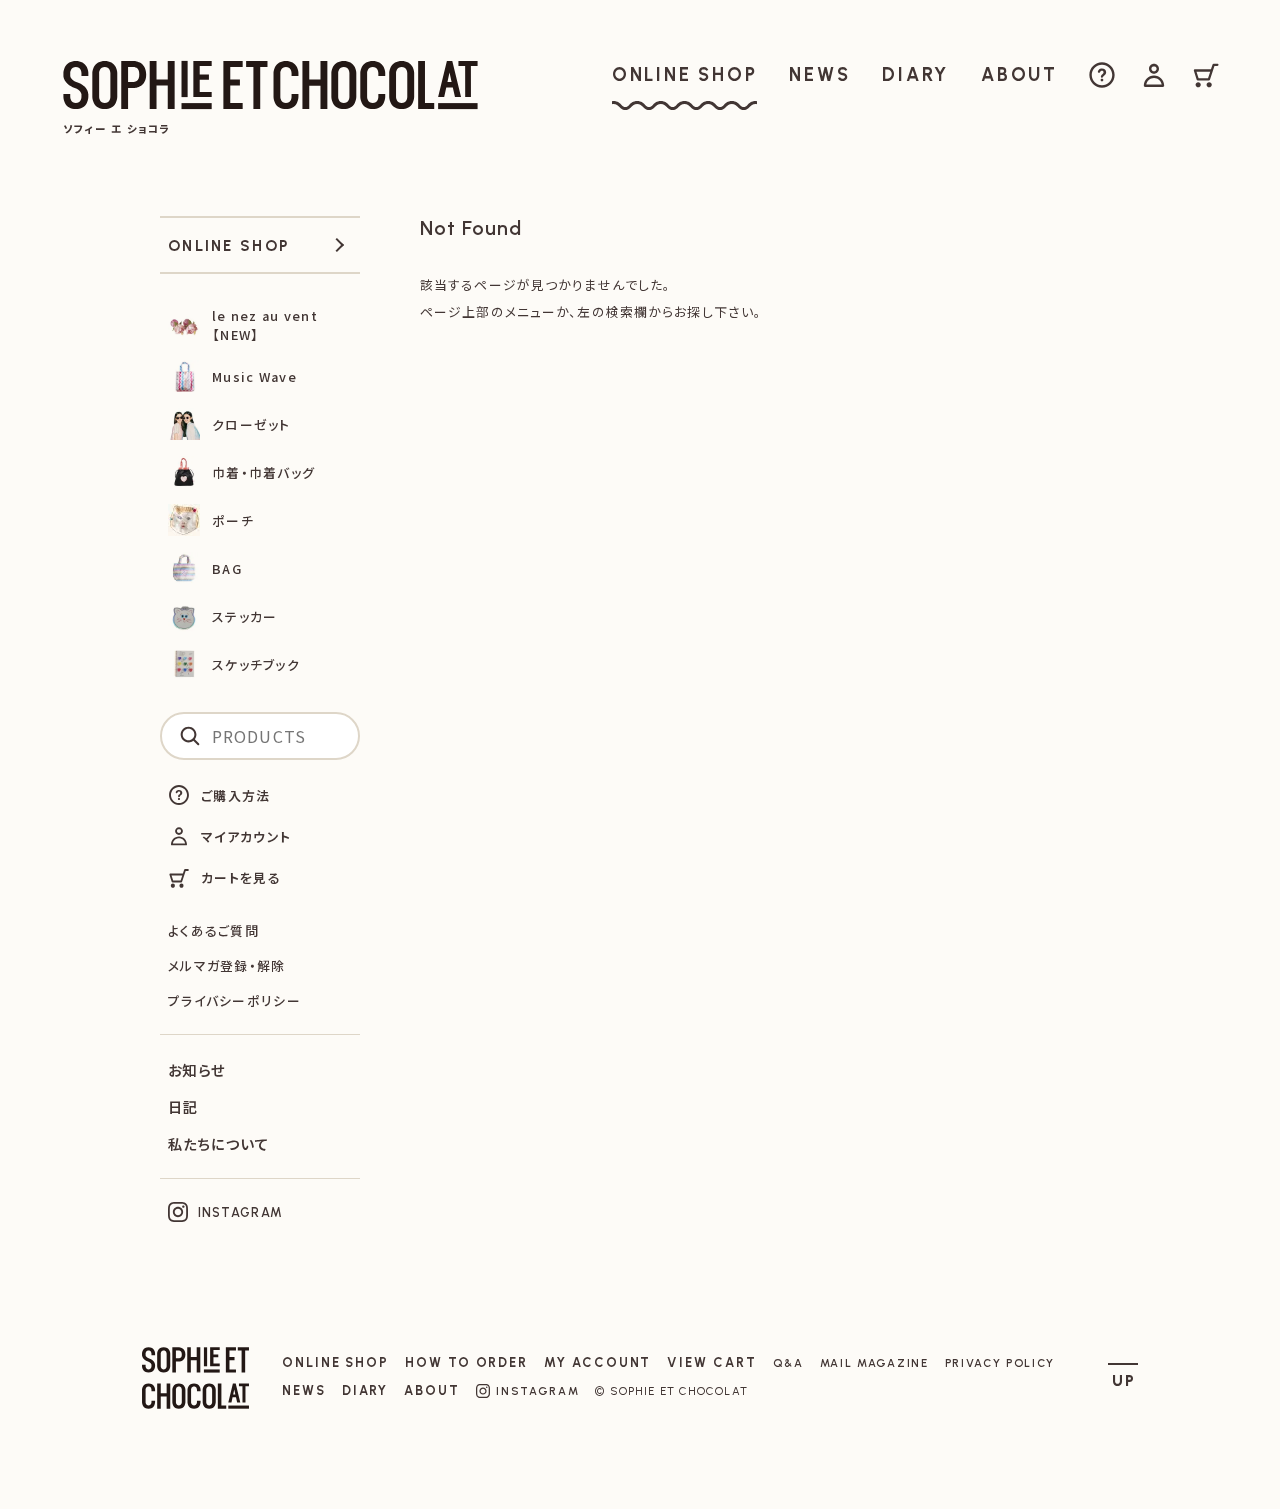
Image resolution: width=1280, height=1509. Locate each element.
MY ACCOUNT (597, 1362)
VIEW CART (711, 1362)
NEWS (304, 1390)
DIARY (365, 1390)
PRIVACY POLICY (1000, 1363)
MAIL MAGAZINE (874, 1363)
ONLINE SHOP (335, 1362)
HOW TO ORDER (466, 1362)
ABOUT (432, 1390)
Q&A (788, 1363)
